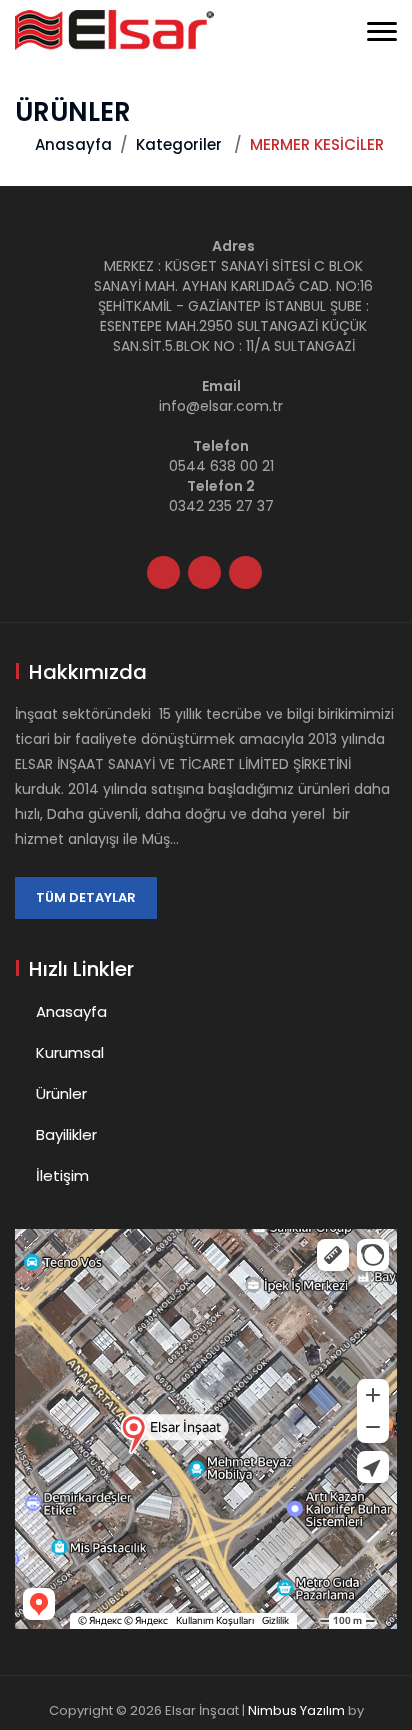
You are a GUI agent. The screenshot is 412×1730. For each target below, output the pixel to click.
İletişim (62, 1175)
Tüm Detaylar (86, 897)
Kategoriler (179, 144)
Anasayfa (73, 144)
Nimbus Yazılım (296, 1710)
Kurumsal (70, 1052)
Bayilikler (66, 1134)
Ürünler (61, 1093)
